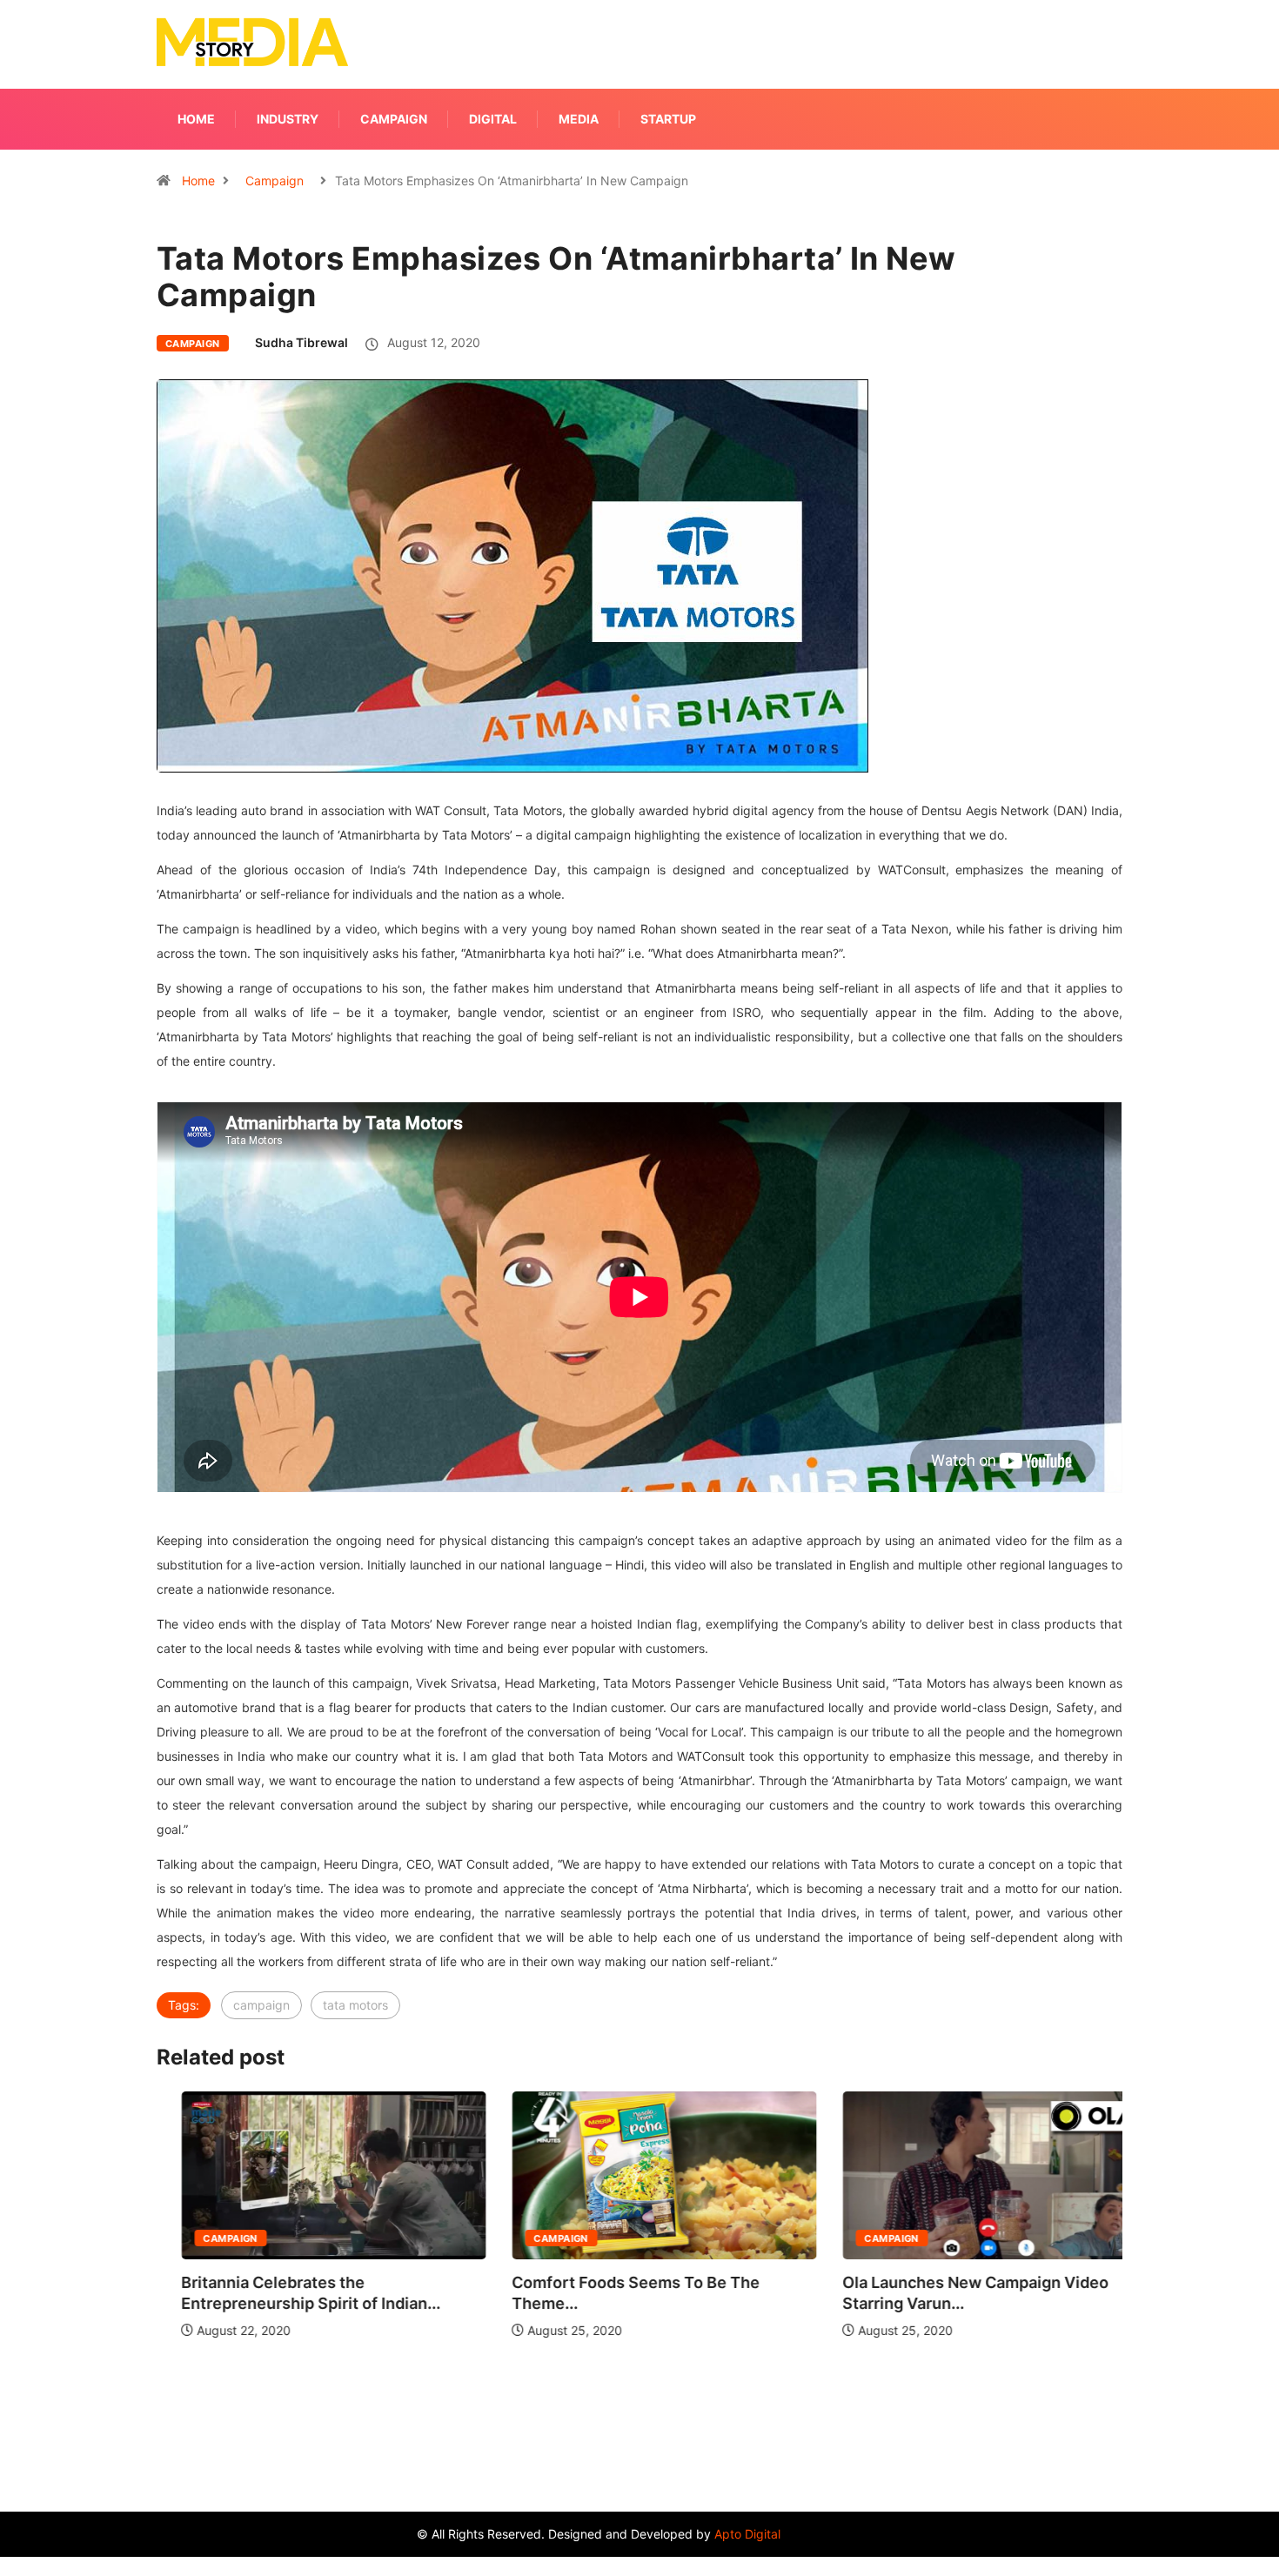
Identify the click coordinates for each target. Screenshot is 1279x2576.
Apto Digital (747, 2534)
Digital (493, 119)
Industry (288, 119)
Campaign (394, 119)
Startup (668, 119)
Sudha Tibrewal (301, 342)
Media (579, 119)
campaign (261, 2005)
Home (196, 119)
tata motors (355, 2005)
